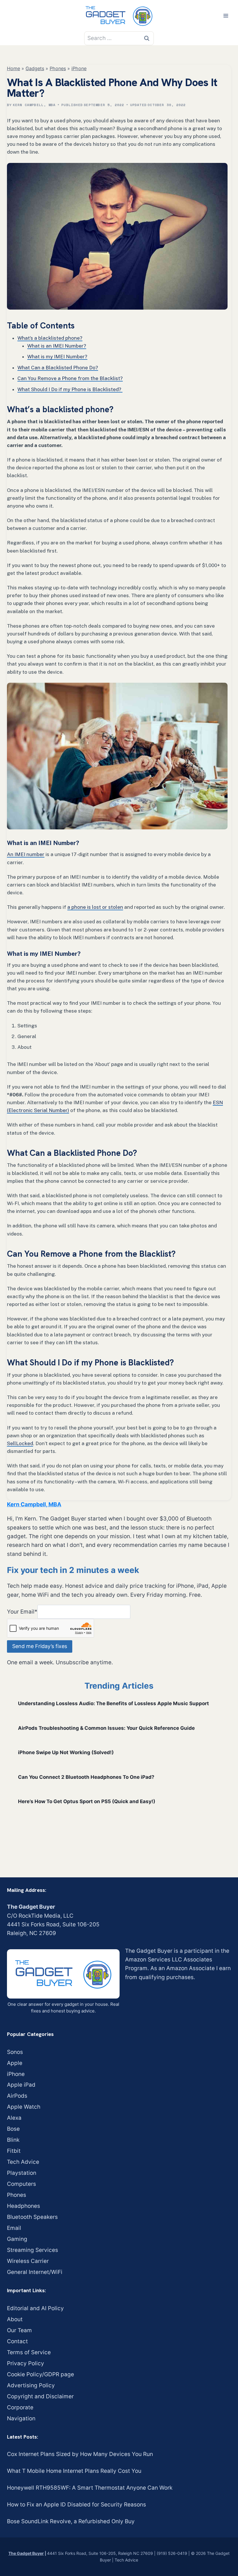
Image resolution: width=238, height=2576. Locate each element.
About (15, 2319)
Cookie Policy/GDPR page (40, 2374)
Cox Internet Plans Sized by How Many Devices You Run (80, 2454)
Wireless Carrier (28, 2261)
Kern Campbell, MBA (34, 105)
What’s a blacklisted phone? (50, 338)
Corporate (20, 2407)
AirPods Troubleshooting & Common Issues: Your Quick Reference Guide (106, 1728)
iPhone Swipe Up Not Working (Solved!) (66, 1752)
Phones (58, 68)
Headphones (24, 2206)
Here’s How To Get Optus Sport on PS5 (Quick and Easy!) (87, 1801)
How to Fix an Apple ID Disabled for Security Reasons (76, 2505)
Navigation (21, 2418)
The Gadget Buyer (26, 2553)
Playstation (22, 2173)
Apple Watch (24, 2107)
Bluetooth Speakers (32, 2217)
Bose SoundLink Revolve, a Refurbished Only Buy (71, 2521)
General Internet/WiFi (35, 2272)
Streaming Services (33, 2250)
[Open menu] (226, 16)
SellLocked (20, 1443)
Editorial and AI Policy (35, 2308)
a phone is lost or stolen (95, 907)
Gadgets (35, 68)
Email (14, 2228)
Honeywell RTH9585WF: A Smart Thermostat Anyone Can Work (90, 2488)
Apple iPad (21, 2085)
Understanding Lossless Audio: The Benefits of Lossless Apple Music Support (113, 1703)
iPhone (79, 68)
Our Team (19, 2330)
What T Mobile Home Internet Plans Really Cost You (74, 2471)
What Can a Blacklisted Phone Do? (58, 368)
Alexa (14, 2118)
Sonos (15, 2052)
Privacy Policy (26, 2363)
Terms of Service (29, 2352)
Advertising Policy (31, 2385)
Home (13, 68)
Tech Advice (23, 2162)
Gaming (17, 2239)
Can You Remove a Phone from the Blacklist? (70, 378)
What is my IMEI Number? (57, 357)
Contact (17, 2341)
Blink (13, 2140)
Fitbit (14, 2151)
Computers (21, 2184)
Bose (13, 2129)
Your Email (22, 1612)
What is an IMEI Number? (57, 346)
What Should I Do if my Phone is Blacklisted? (70, 389)
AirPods (17, 2096)
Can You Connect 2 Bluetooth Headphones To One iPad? (86, 1777)
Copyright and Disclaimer (40, 2396)
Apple (15, 2063)
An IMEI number (26, 854)
